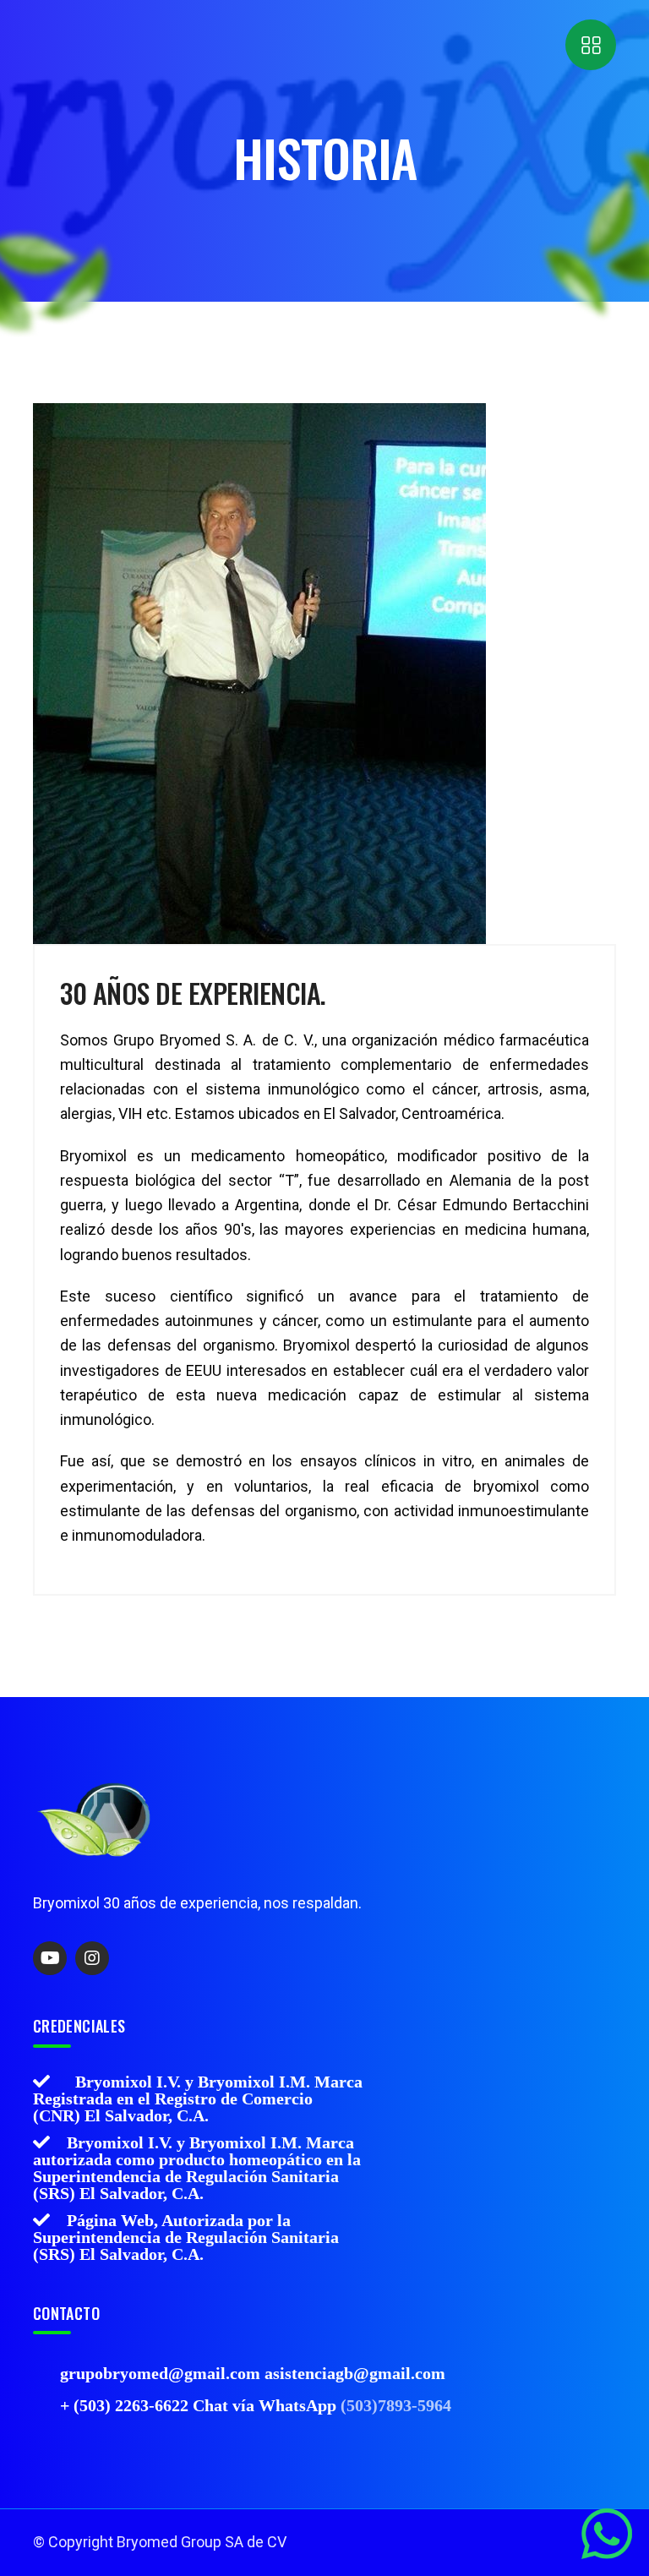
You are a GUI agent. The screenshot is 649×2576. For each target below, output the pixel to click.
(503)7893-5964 (396, 2405)
